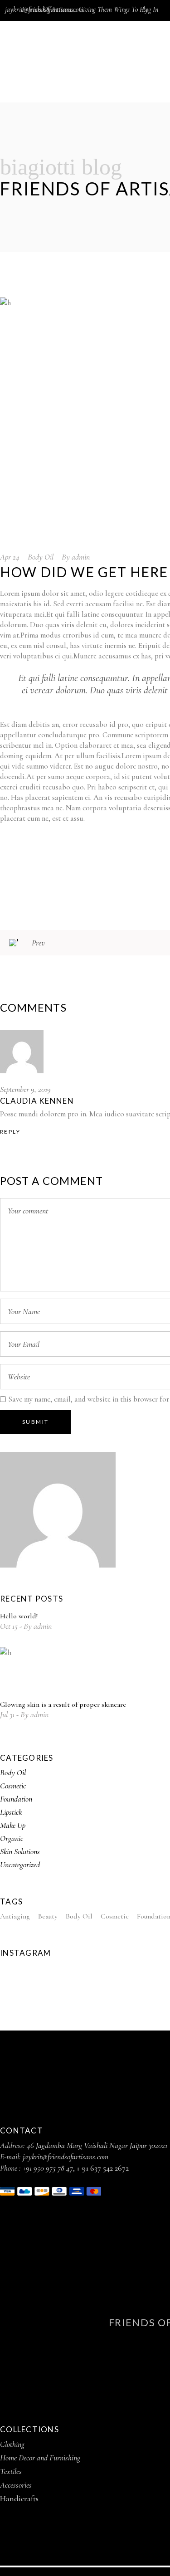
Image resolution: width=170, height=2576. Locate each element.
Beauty (48, 1916)
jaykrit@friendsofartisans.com (44, 10)
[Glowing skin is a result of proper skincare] (25, 1672)
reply (10, 1132)
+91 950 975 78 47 (48, 2168)
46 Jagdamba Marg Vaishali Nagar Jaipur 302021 (97, 2145)
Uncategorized (20, 1865)
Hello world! (19, 1616)
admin (81, 557)
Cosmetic (13, 1786)
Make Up (13, 1825)
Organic (12, 1838)
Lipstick (11, 1812)
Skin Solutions (20, 1851)
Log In (150, 10)
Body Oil (41, 557)
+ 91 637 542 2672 (103, 2168)
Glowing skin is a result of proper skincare (63, 1704)
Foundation (16, 1799)
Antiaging (15, 1916)
